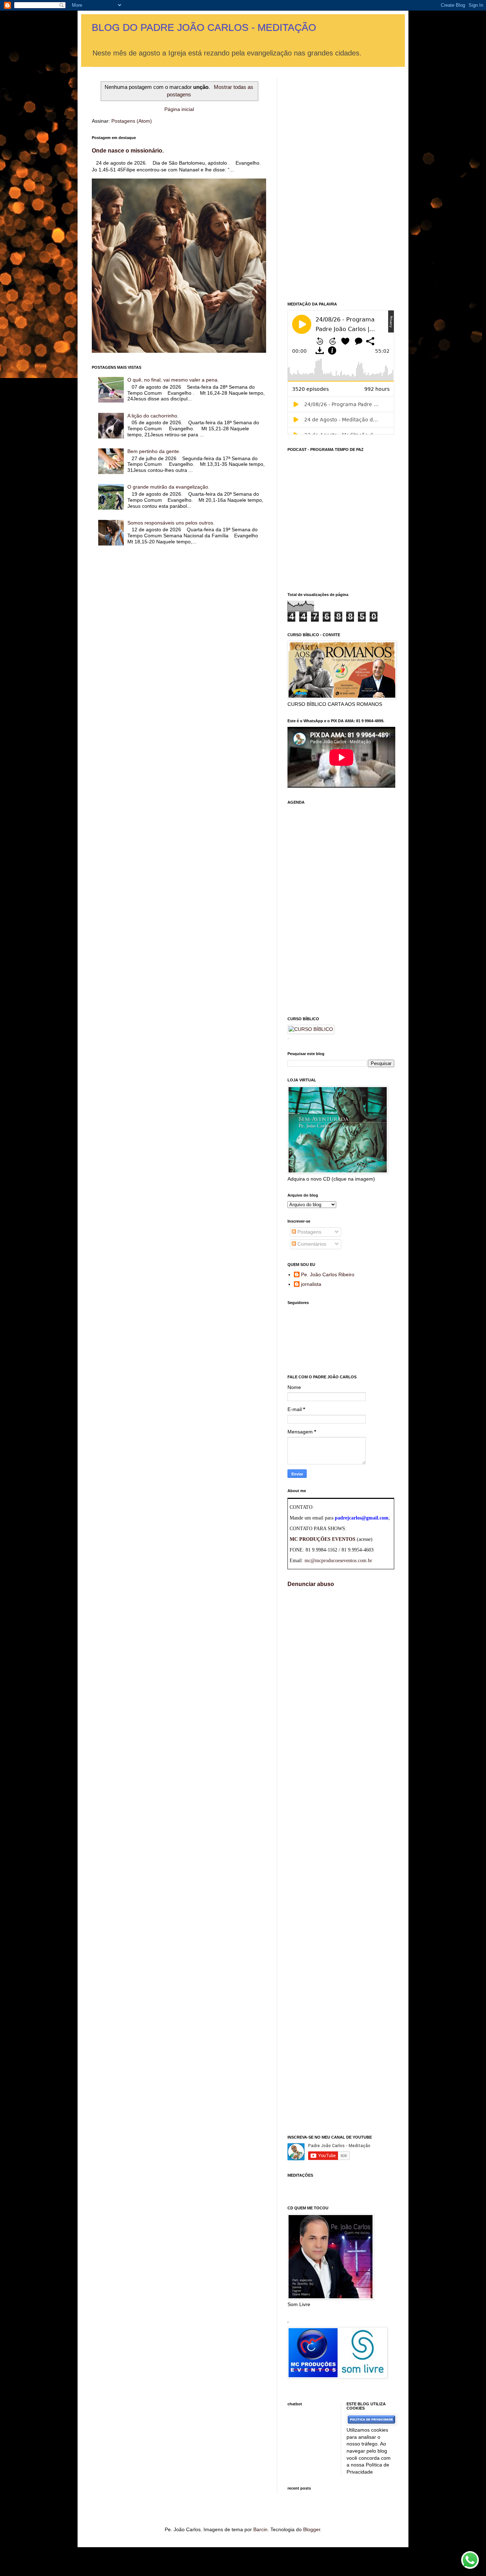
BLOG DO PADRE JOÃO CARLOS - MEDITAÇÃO (204, 28)
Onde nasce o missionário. (128, 150)
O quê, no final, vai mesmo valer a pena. (173, 380)
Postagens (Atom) (132, 121)
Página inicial (179, 109)
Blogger (312, 2529)
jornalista (311, 1284)
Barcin (260, 2529)
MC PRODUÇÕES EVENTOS (323, 1539)
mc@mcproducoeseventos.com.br (338, 1561)
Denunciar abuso (311, 1584)
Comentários (311, 1244)
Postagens (309, 1232)
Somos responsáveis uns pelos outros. (171, 523)
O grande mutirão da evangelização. (168, 487)
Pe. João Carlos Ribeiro (328, 1274)
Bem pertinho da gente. (154, 451)
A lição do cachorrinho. (153, 416)
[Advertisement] (341, 185)
